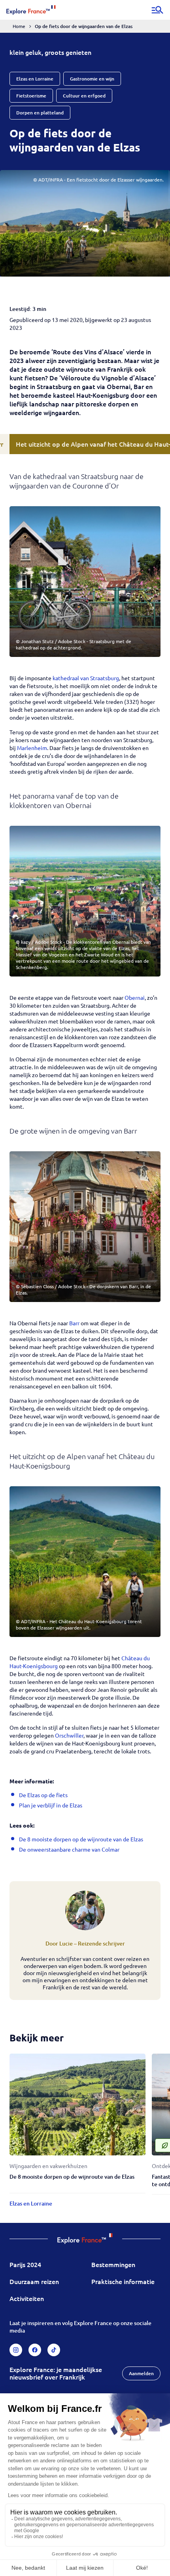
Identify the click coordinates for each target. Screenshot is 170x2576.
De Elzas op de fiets (43, 1795)
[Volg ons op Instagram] (16, 2350)
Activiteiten (27, 2298)
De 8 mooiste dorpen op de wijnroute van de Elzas (81, 1839)
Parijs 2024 (25, 2264)
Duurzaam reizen (34, 2281)
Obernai (135, 997)
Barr (74, 1323)
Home (19, 26)
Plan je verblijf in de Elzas (51, 1805)
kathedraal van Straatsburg (86, 678)
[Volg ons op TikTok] (54, 2350)
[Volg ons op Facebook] (35, 2350)
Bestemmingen (113, 2264)
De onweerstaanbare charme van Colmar (69, 1849)
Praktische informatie (123, 2281)
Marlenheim (32, 748)
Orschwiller (69, 1735)
